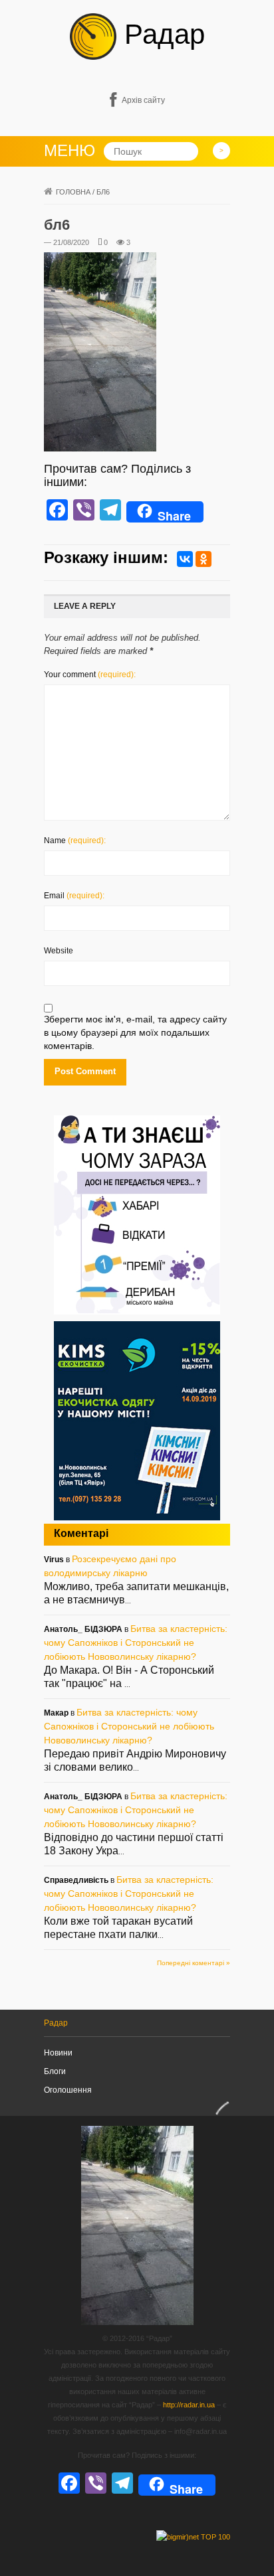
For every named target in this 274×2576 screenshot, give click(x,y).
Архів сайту (143, 100)
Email (74, 896)
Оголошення (68, 2090)
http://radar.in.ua (189, 2405)
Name (75, 841)
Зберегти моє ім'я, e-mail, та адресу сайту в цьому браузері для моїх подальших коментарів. (135, 1032)
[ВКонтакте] (185, 559)
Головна (73, 192)
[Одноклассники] (204, 559)
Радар (161, 34)
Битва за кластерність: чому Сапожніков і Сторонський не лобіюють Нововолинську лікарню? (136, 1643)
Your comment (90, 675)
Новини (58, 2053)
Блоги (55, 2071)
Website (59, 951)
